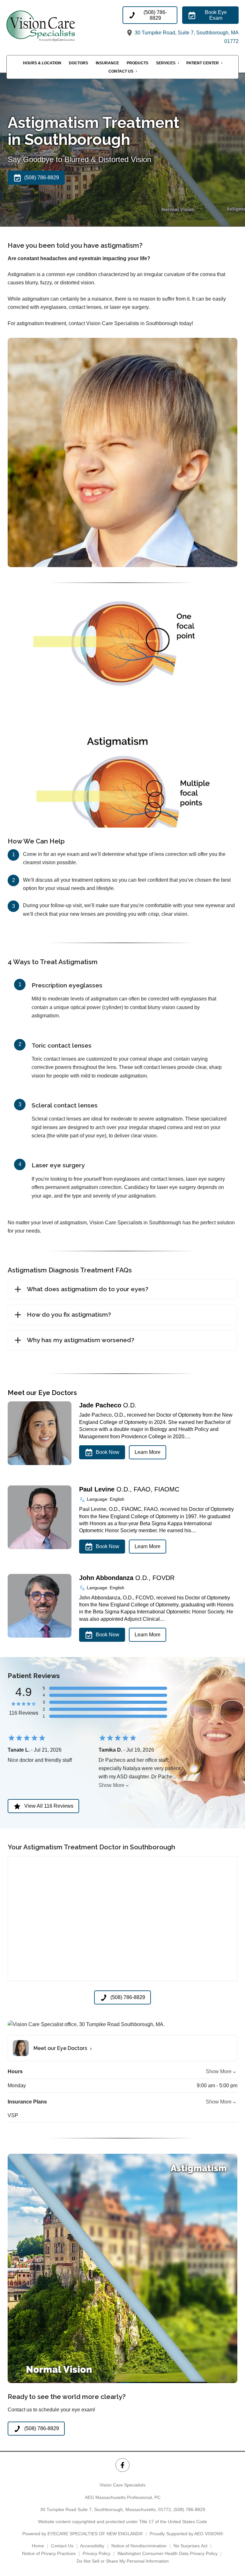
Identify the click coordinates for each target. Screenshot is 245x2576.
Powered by (82, 2534)
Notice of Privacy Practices (49, 2553)
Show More (111, 1785)
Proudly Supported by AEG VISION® (186, 2534)
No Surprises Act (190, 2546)
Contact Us (121, 71)
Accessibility (92, 2546)
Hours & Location (42, 63)
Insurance (107, 63)
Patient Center (203, 63)
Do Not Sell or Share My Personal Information (123, 2561)
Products (137, 63)
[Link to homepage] (52, 26)
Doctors (78, 63)
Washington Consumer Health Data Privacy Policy (167, 2553)
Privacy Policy (97, 2553)
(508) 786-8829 (189, 2509)
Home (38, 2546)
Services (166, 63)
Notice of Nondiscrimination (139, 2546)
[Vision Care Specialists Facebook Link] (122, 2465)
